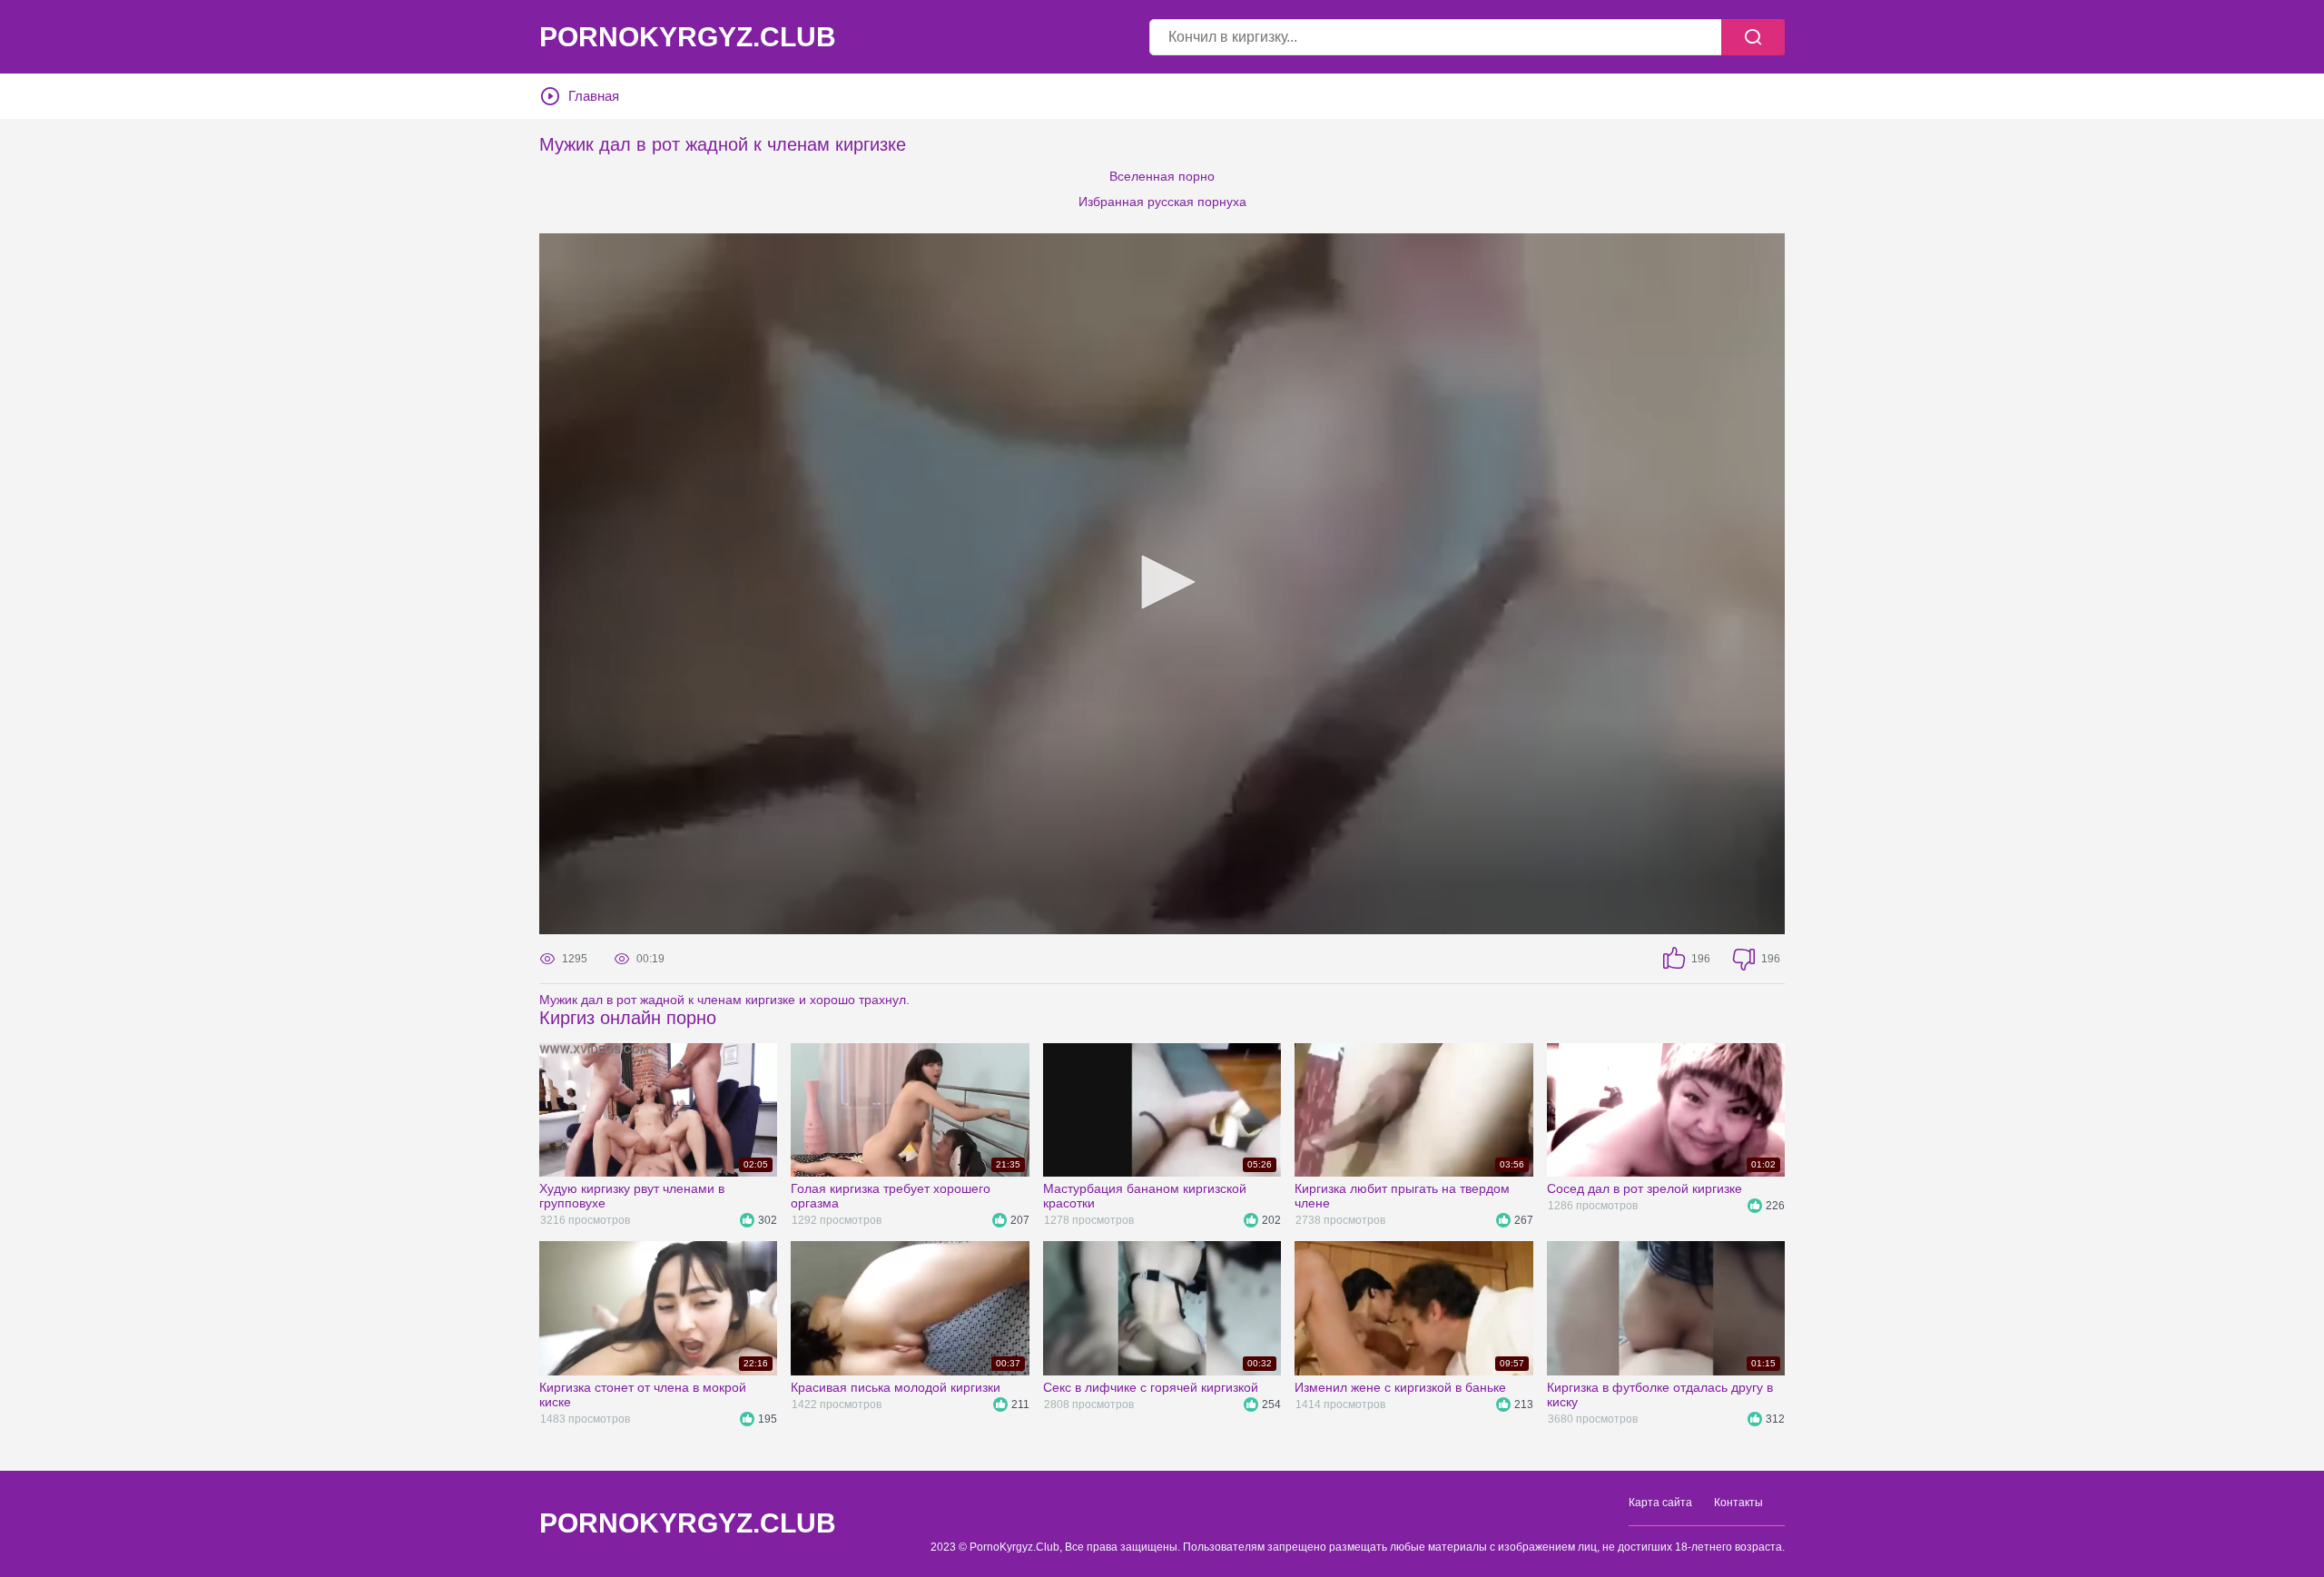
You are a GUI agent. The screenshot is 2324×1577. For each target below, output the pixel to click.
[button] (1162, 582)
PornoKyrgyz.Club (688, 37)
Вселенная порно (1162, 176)
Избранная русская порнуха (1162, 202)
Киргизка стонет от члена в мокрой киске (643, 1395)
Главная (594, 96)
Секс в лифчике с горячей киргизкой (1151, 1387)
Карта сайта (1660, 1503)
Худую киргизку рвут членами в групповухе (632, 1196)
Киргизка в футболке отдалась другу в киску (1660, 1395)
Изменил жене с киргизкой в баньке (1400, 1387)
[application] (1162, 584)
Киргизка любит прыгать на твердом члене (1402, 1196)
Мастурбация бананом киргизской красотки (1145, 1196)
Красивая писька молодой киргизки (896, 1387)
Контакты (1738, 1503)
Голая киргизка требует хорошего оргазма (891, 1196)
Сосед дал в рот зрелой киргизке (1645, 1188)
